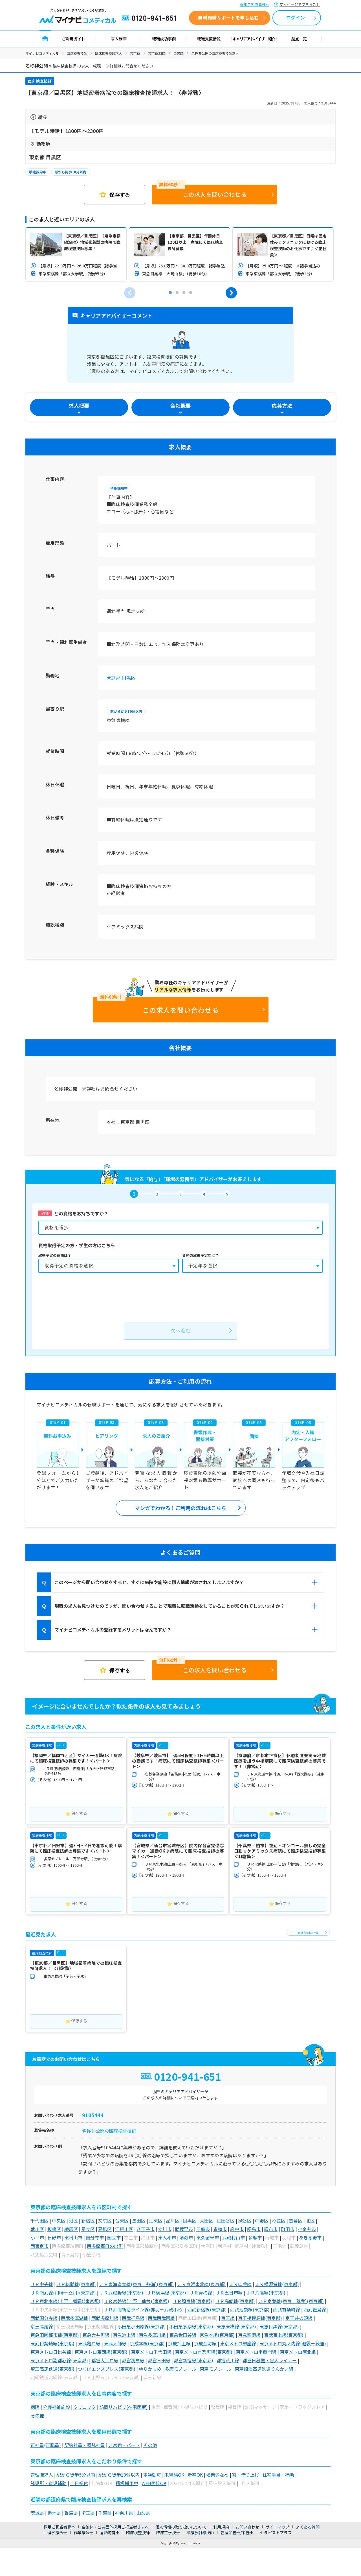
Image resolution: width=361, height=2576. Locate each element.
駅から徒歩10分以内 (71, 172)
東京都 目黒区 (121, 677)
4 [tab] (191, 293)
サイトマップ (278, 2527)
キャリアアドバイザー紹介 (254, 39)
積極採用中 (38, 172)
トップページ (45, 39)
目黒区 (179, 53)
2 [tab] (177, 293)
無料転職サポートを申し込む (228, 18)
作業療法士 (83, 2533)
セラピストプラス (276, 2533)
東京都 (135, 53)
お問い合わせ (247, 2527)
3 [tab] (184, 293)
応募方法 (282, 405)
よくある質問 (308, 2527)
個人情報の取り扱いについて (181, 2527)
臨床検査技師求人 (109, 53)
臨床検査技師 (77, 53)
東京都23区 (157, 53)
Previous (130, 293)
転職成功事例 (164, 39)
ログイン (296, 18)
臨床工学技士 (168, 2533)
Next (231, 293)
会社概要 (180, 405)
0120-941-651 (150, 18)
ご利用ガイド (74, 39)
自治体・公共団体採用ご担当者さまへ (115, 2527)
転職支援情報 (209, 39)
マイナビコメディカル (42, 53)
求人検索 (119, 39)
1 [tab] (170, 293)
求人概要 (79, 405)
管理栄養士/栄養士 (237, 2533)
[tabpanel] (76, 254)
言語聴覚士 (110, 2533)
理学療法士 (57, 2533)
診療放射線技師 (200, 2533)
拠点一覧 (299, 39)
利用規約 (221, 2527)
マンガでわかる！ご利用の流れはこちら (180, 1508)
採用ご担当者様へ (255, 4)
